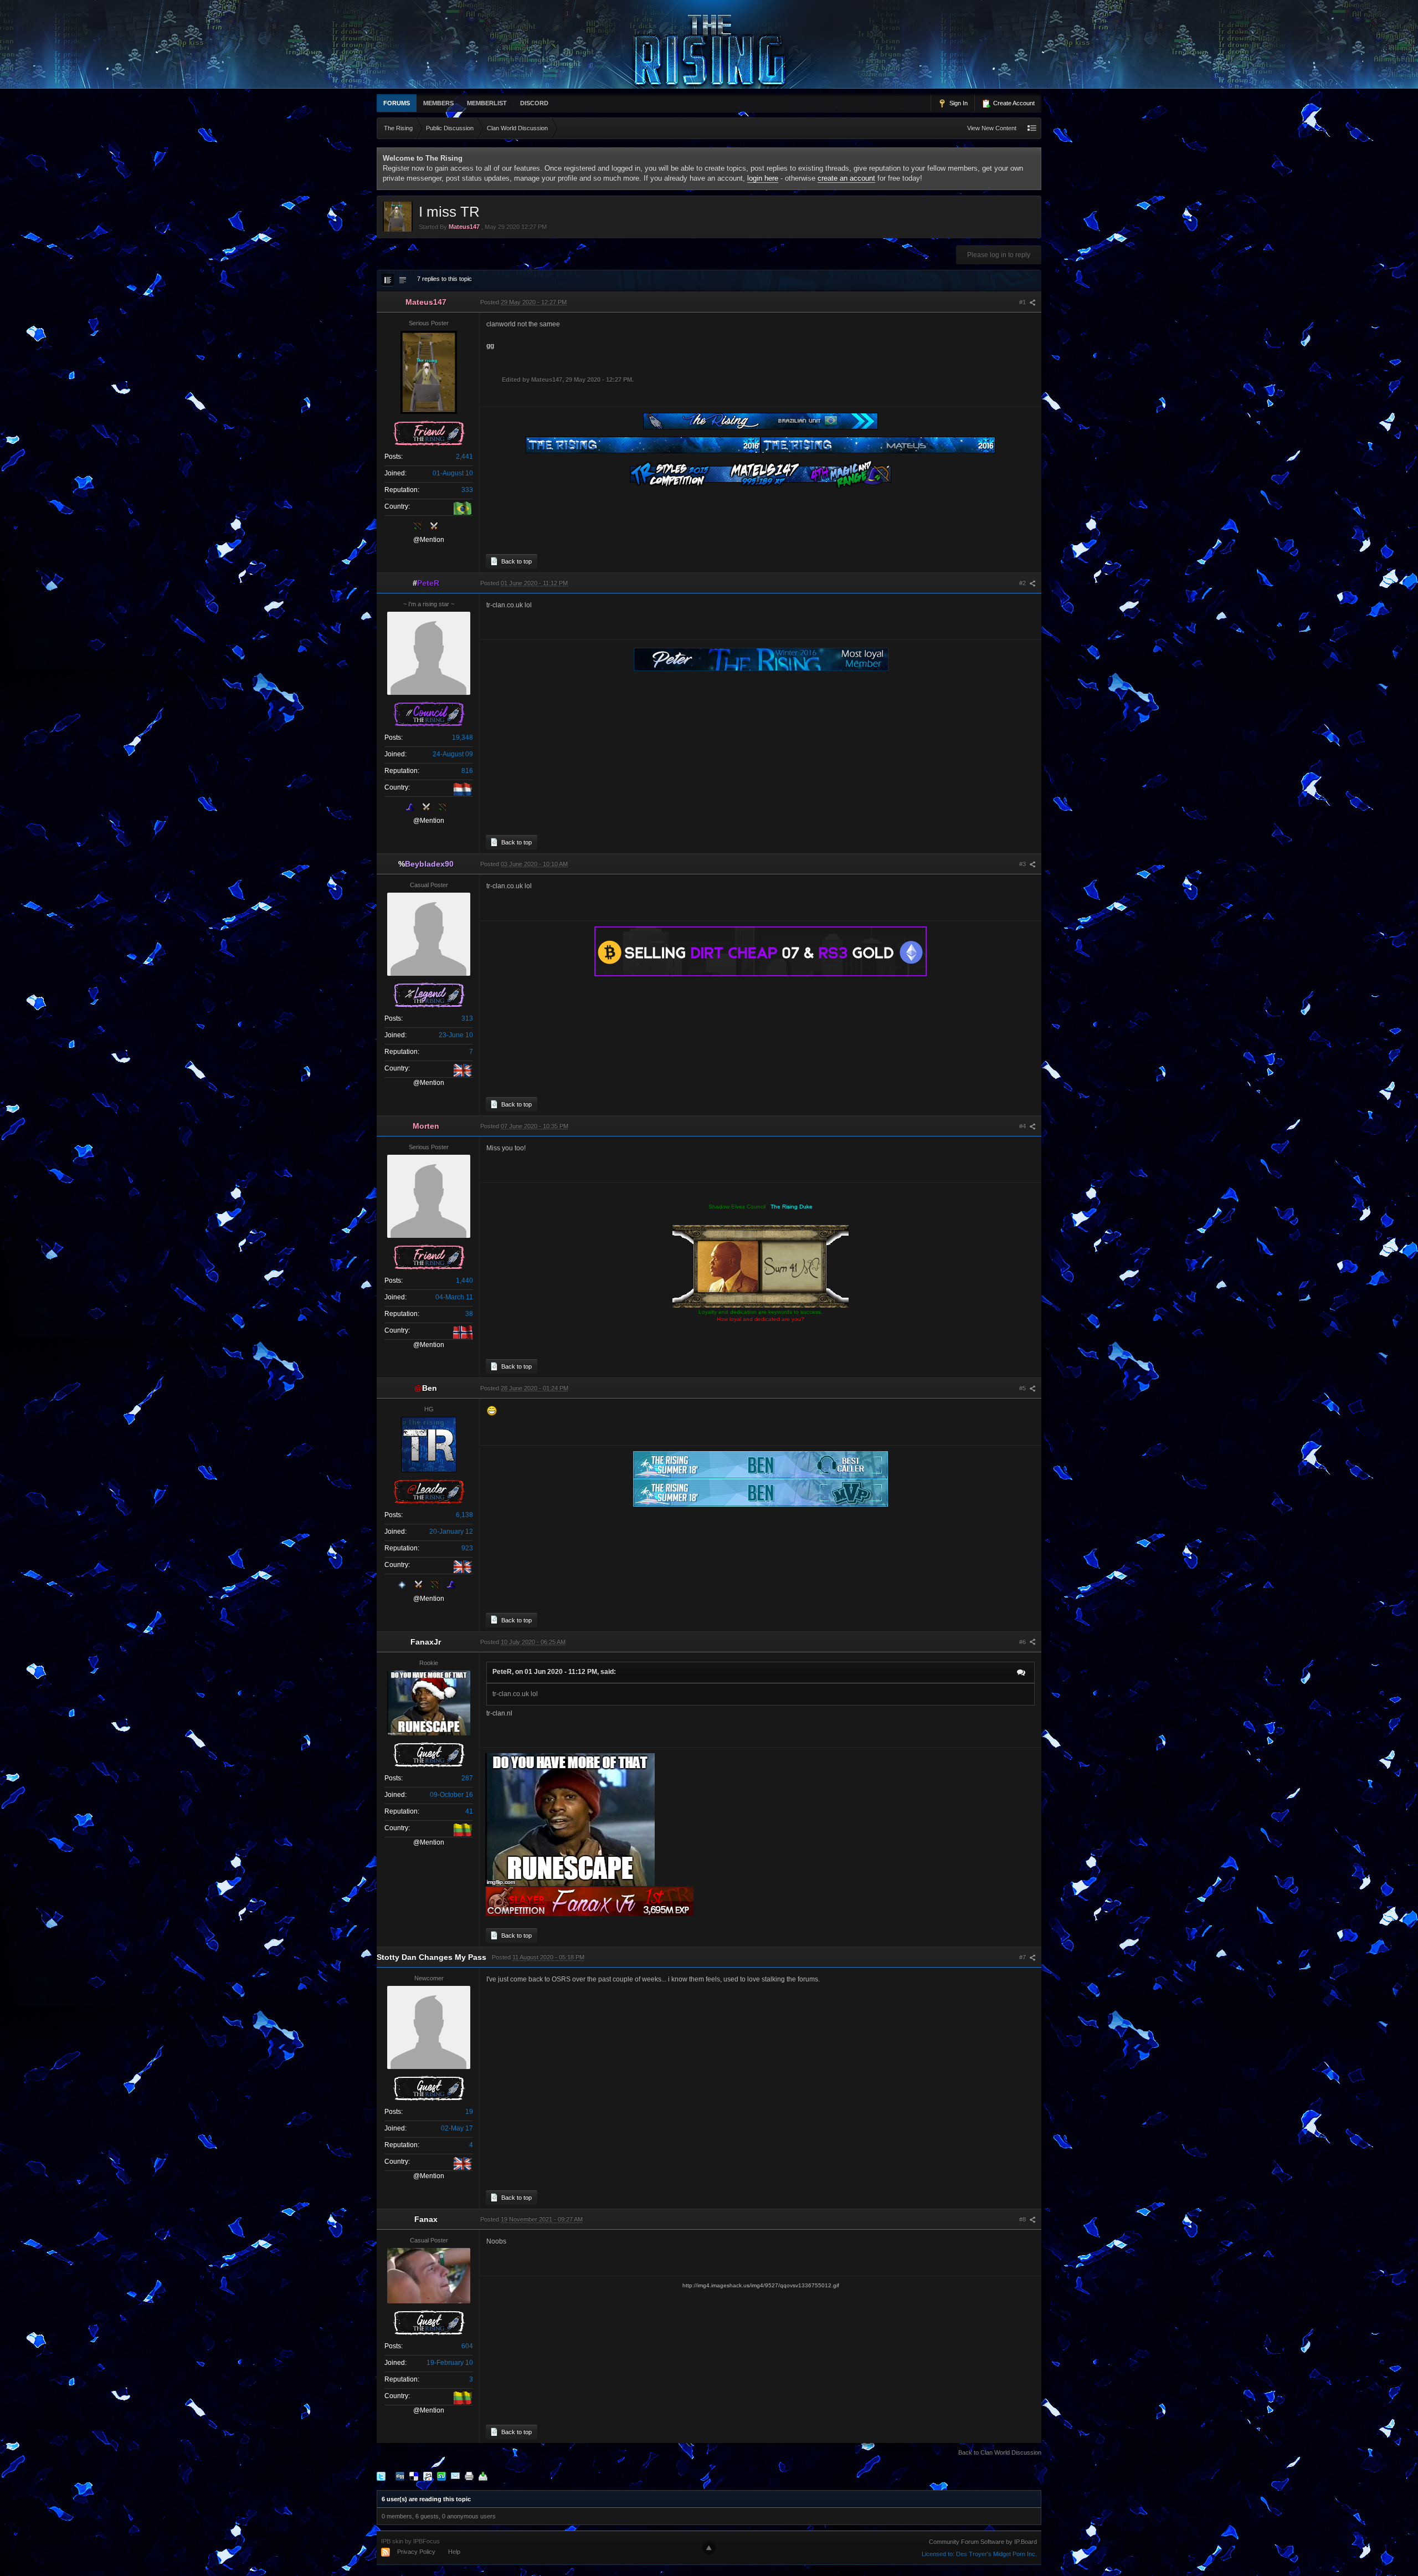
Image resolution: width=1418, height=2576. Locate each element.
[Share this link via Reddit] (428, 2476)
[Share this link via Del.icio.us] (414, 2476)
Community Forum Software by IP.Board (983, 2542)
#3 (1023, 864)
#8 (1023, 2219)
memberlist (487, 103)
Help (454, 2552)
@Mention (429, 540)
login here (763, 178)
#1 (1023, 302)
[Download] (483, 2476)
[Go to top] (709, 2548)
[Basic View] (403, 280)
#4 (1023, 1126)
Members (438, 103)
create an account (846, 178)
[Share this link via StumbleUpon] (441, 2476)
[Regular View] (388, 280)
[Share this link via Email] (455, 2476)
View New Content (992, 128)
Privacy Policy (416, 2552)
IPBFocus (427, 2541)
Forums (397, 103)
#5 (1023, 1388)
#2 (1023, 583)
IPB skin (392, 2541)
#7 (1023, 1957)
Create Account (1013, 103)
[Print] (469, 2476)
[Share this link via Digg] (400, 2476)
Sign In (958, 103)
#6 (1023, 1642)
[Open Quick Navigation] (1032, 128)
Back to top (516, 561)
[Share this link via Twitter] (381, 2476)
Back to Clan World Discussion (1000, 2452)
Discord (534, 103)
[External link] (761, 951)
